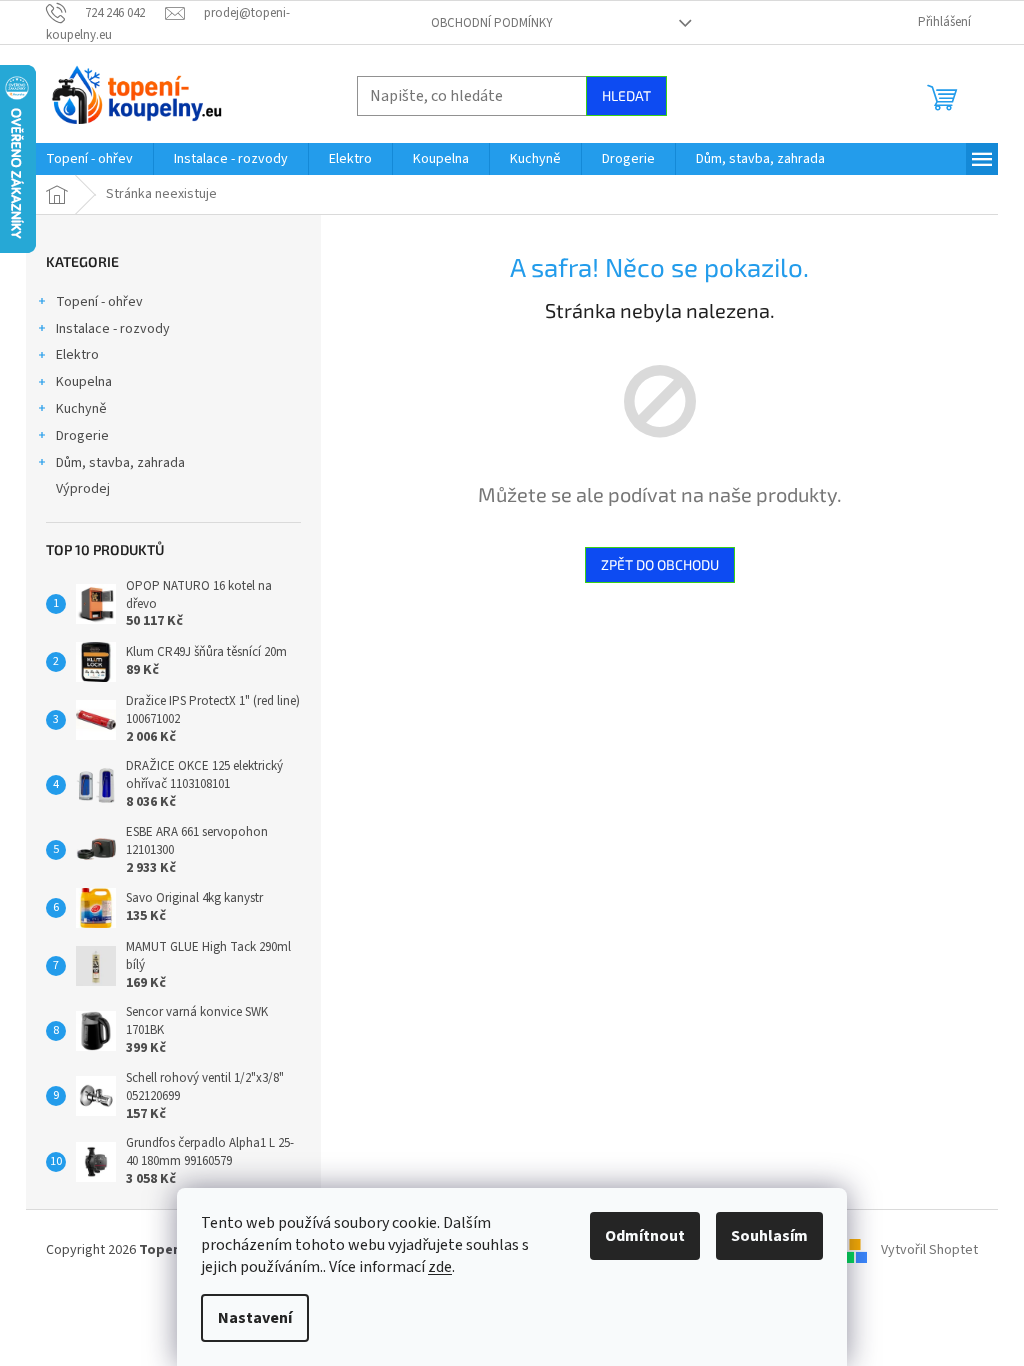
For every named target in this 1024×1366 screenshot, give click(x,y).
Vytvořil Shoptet (929, 1250)
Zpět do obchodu (660, 564)
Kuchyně (81, 409)
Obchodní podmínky (492, 23)
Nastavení (255, 1318)
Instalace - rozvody (113, 329)
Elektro (77, 355)
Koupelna (84, 382)
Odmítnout (645, 1236)
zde (440, 1267)
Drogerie (82, 436)
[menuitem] (89, 159)
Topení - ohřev (99, 302)
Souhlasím (769, 1236)
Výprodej (83, 489)
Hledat (626, 95)
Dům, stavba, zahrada (120, 463)
